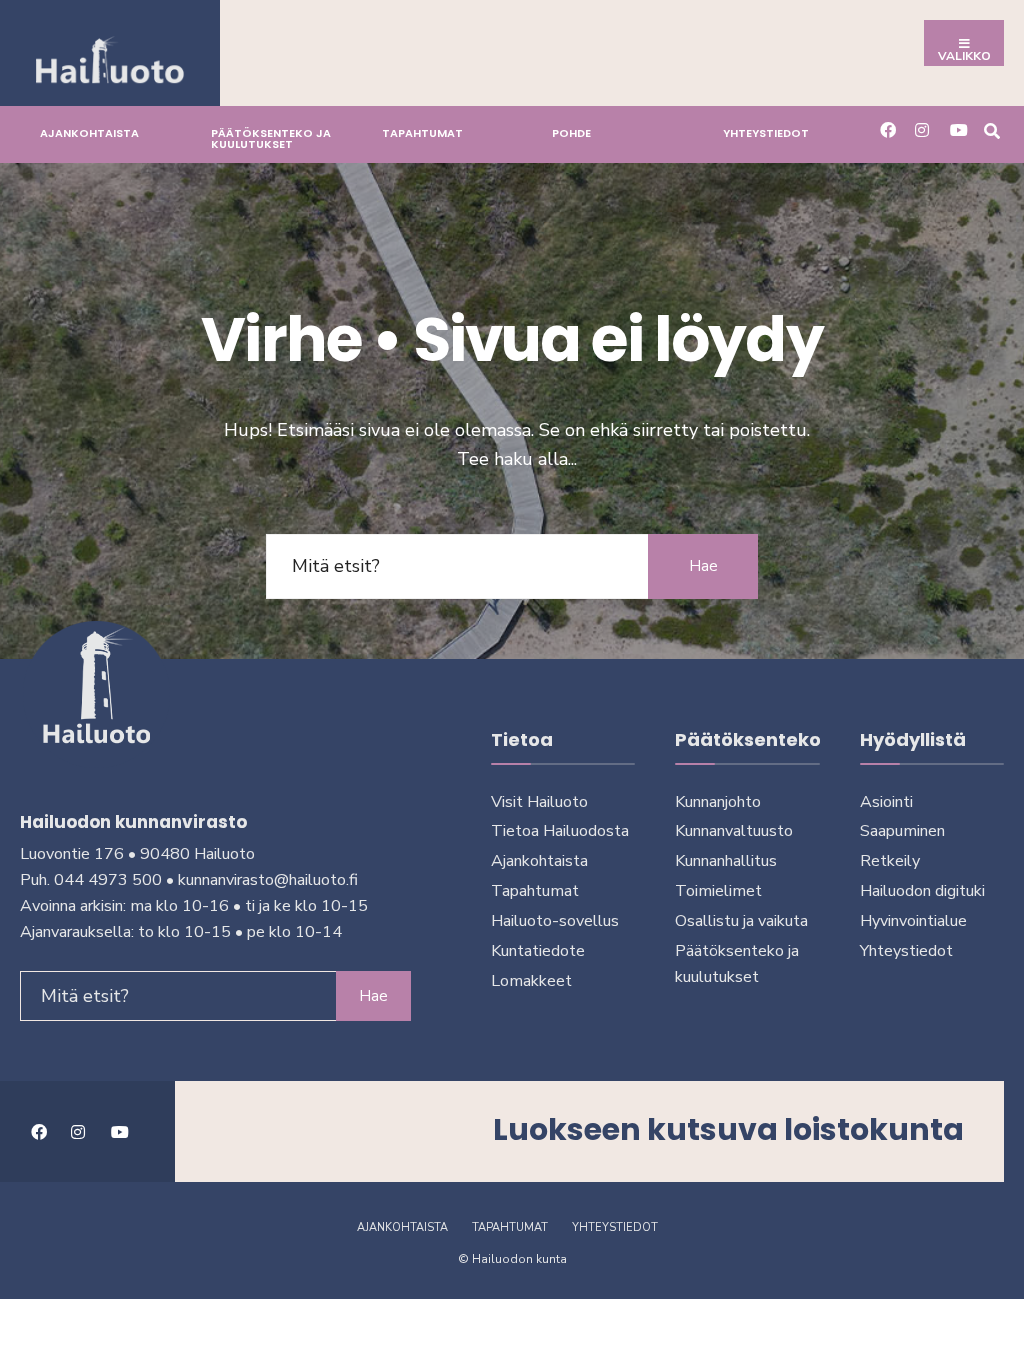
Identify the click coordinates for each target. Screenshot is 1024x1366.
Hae (703, 566)
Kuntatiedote (538, 951)
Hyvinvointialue (913, 921)
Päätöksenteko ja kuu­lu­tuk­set (271, 138)
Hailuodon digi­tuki (922, 891)
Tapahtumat (422, 133)
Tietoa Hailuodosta (560, 831)
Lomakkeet (531, 981)
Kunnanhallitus (726, 861)
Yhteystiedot (766, 133)
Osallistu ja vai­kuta (741, 921)
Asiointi (886, 802)
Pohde (571, 133)
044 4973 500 (108, 880)
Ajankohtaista (89, 133)
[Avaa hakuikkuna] (991, 129)
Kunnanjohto (718, 802)
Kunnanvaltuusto (734, 831)
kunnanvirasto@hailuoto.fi (268, 880)
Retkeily (890, 861)
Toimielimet (718, 891)
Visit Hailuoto (539, 802)
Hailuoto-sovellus (555, 921)
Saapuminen (902, 831)
